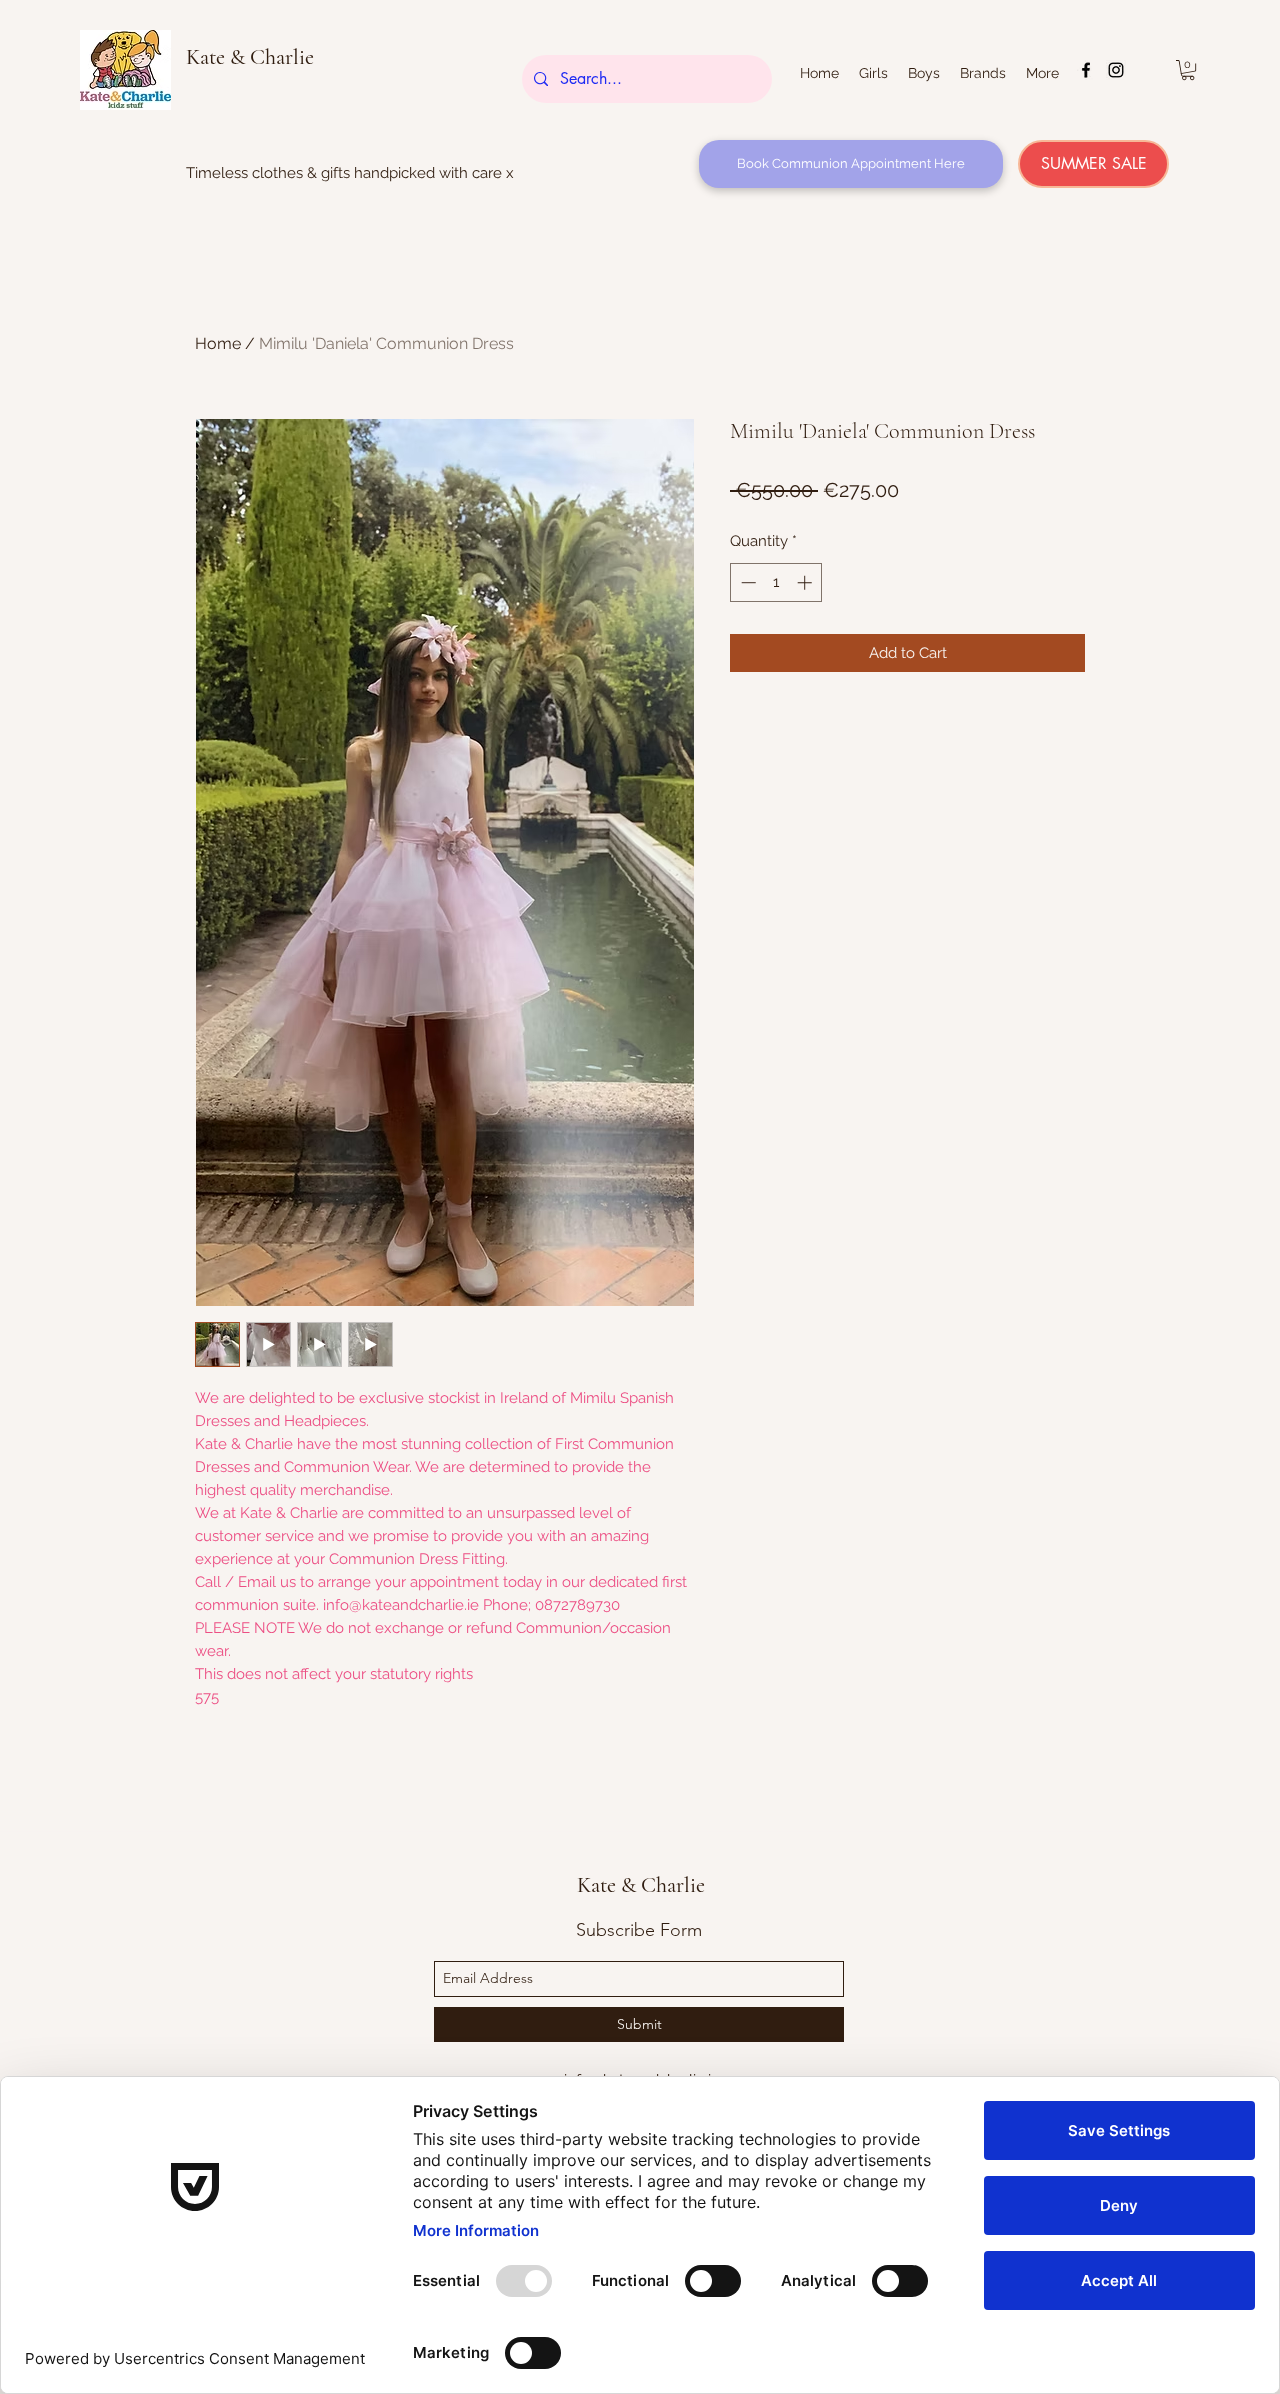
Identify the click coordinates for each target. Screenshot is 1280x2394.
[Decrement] (746, 582)
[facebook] (1086, 70)
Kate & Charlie (250, 57)
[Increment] (806, 582)
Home (218, 343)
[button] (1188, 70)
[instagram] (1116, 70)
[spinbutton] (776, 582)
